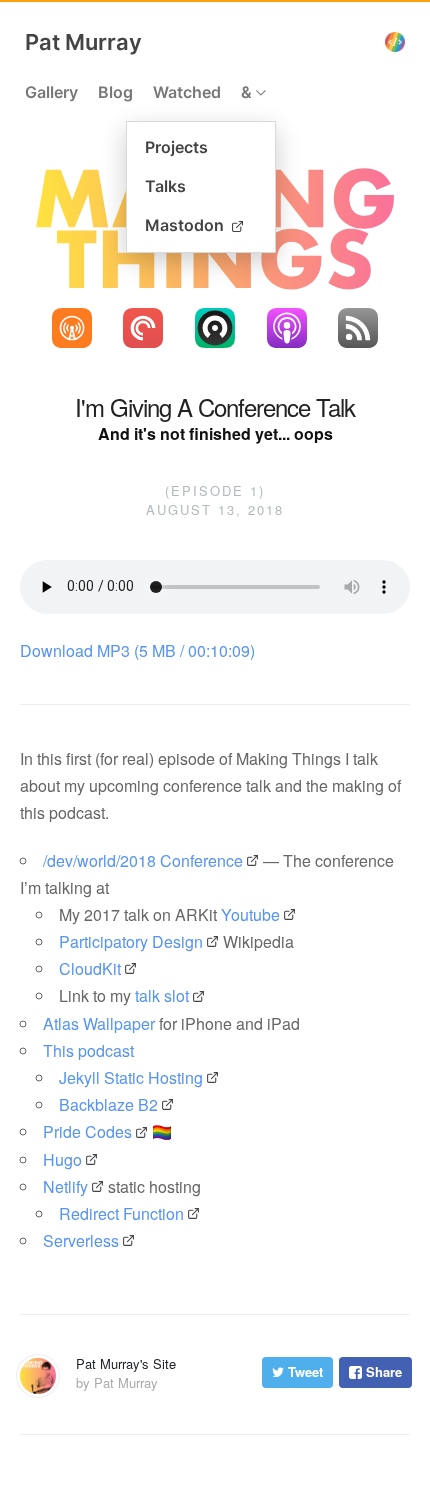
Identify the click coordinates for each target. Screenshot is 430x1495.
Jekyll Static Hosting (131, 1077)
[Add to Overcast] (72, 329)
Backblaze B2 (108, 1104)
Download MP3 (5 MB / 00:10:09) (137, 650)
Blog (115, 92)
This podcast (88, 1050)
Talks (165, 186)
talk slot (162, 995)
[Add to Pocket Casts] (143, 329)
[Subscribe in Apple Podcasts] (287, 329)
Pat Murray (83, 42)
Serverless (81, 1240)
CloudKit (90, 968)
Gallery (51, 92)
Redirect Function (121, 1213)
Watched (187, 92)
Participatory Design (131, 941)
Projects (176, 147)
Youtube (250, 914)
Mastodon (186, 225)
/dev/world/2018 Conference (143, 860)
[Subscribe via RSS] (358, 329)
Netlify (65, 1186)
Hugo (62, 1159)
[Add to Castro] (215, 329)
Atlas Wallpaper (99, 1023)
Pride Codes (87, 1131)
